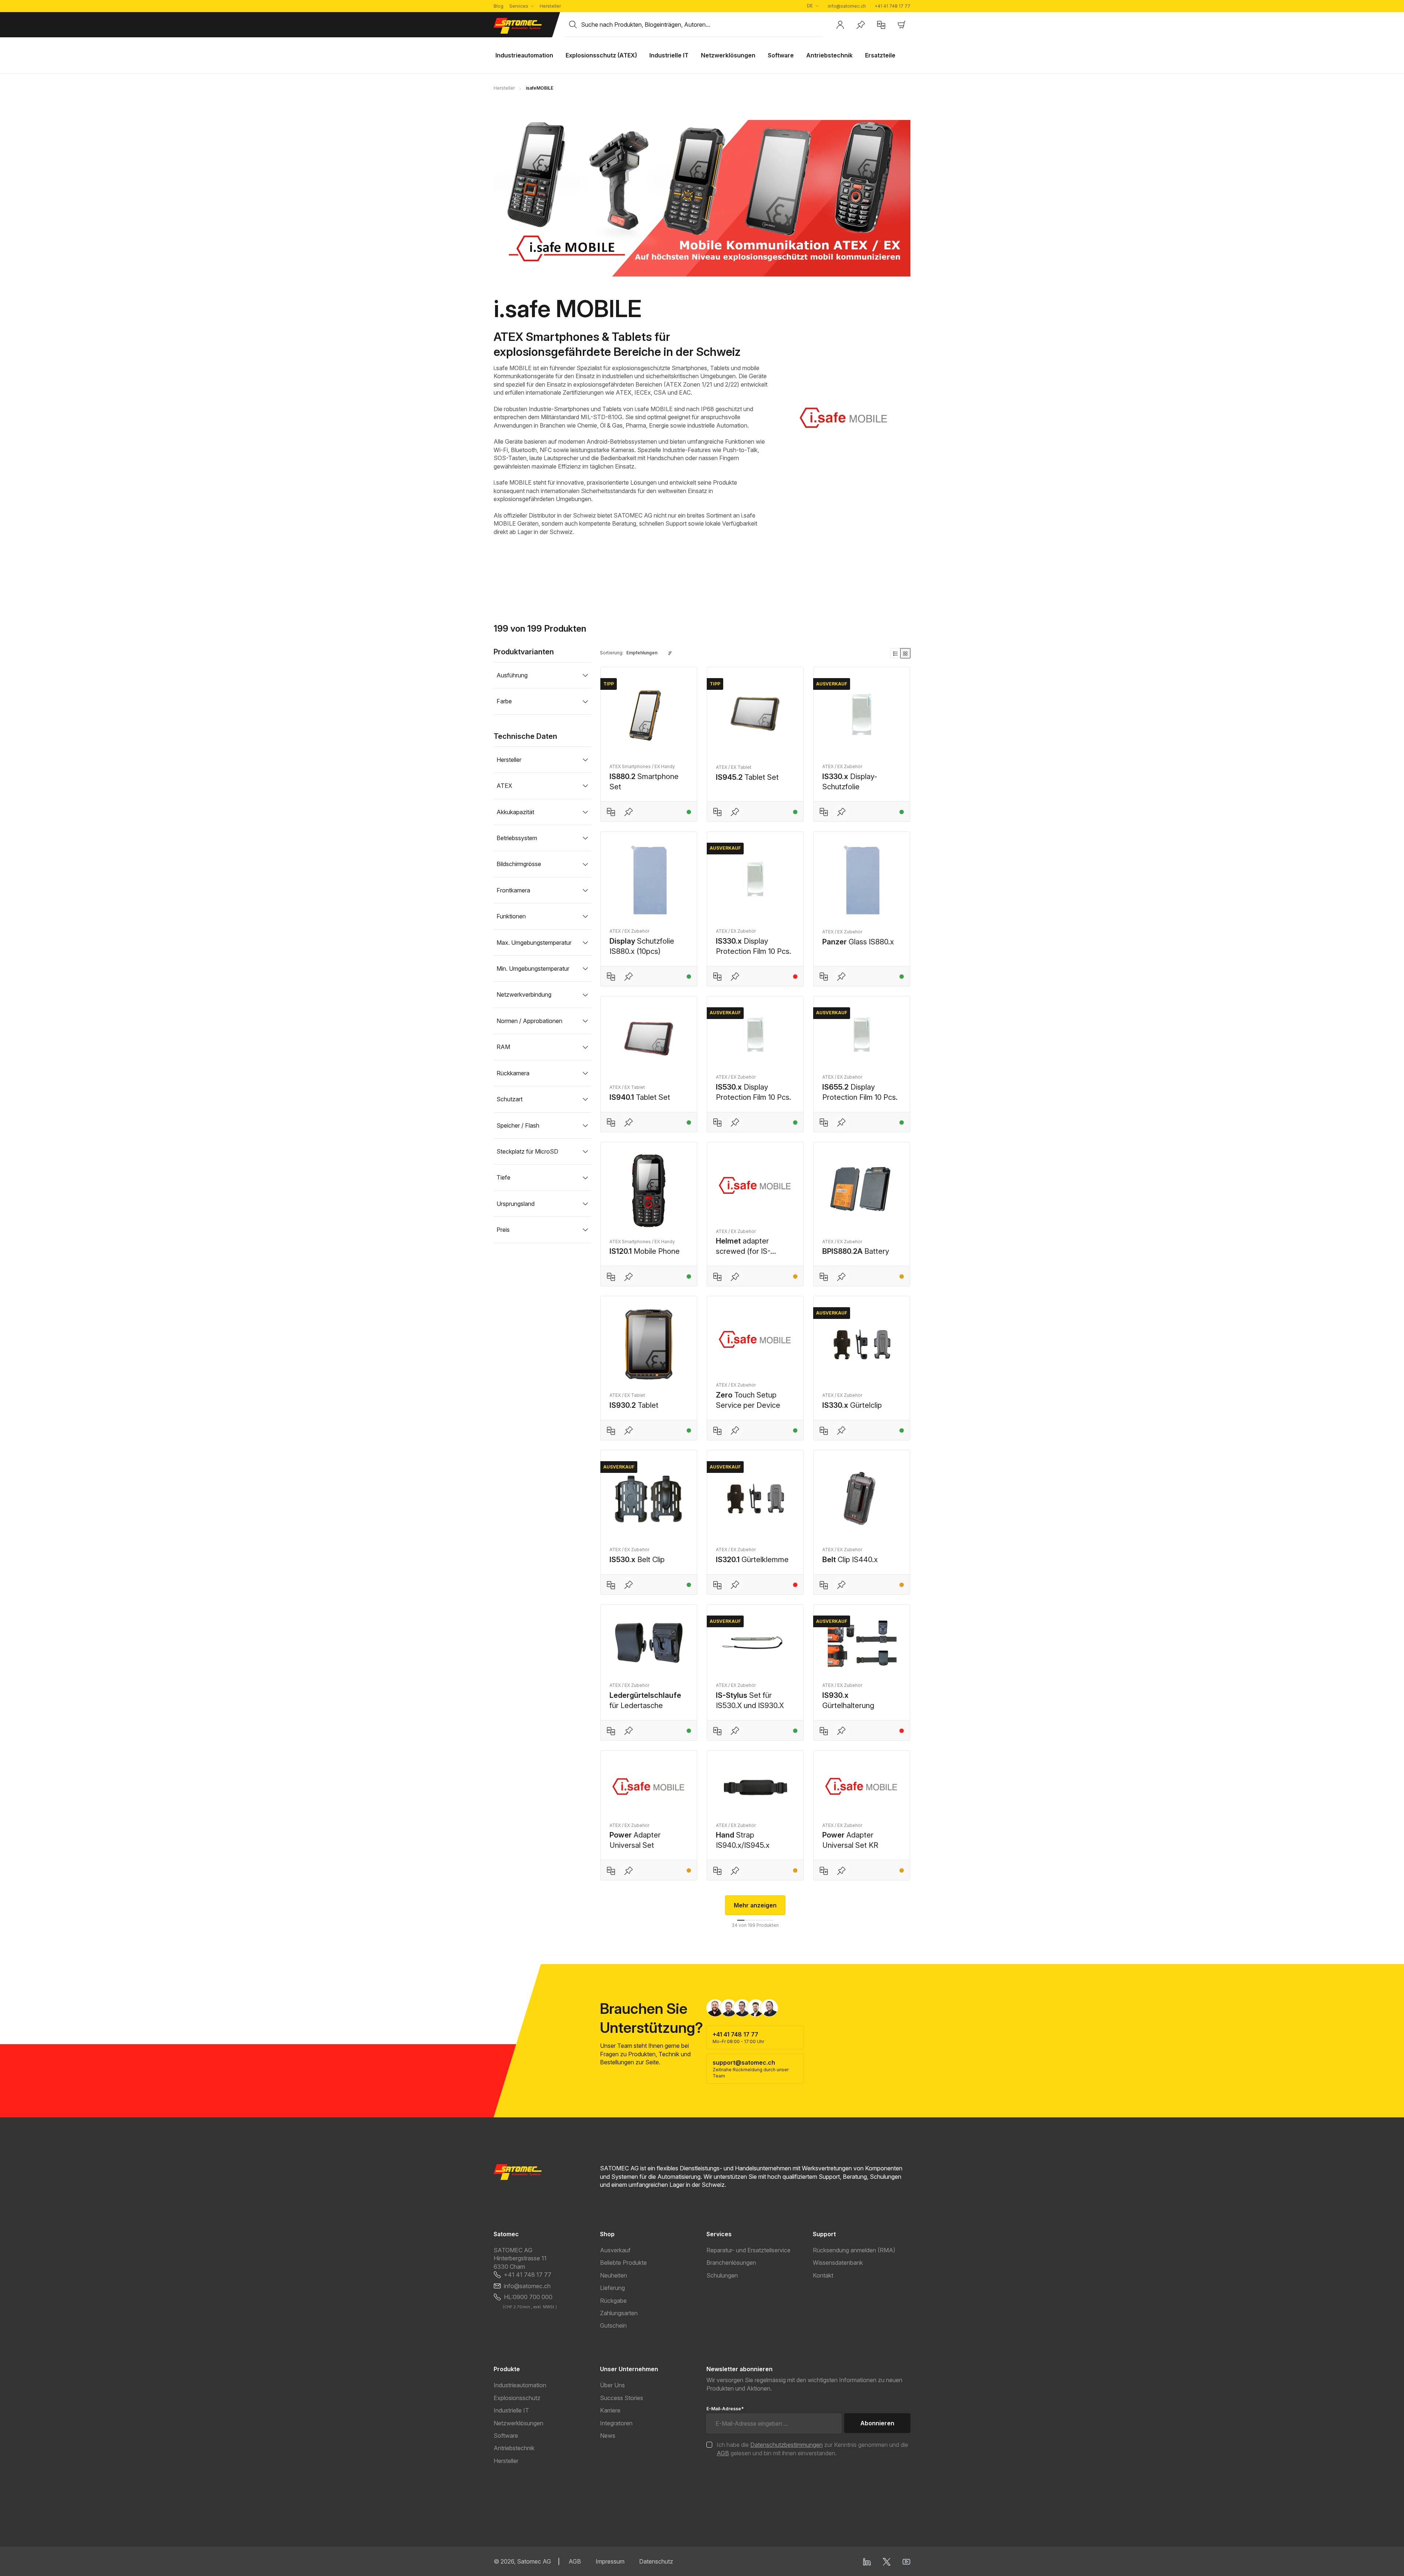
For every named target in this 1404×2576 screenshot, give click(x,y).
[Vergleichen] (611, 812)
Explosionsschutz (517, 2398)
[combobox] (702, 25)
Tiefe (503, 1177)
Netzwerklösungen (518, 2423)
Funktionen (511, 916)
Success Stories (622, 2398)
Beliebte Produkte (623, 2263)
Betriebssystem (517, 838)
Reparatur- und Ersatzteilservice (748, 2250)
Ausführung (512, 675)
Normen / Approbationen (529, 1021)
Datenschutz (656, 2561)
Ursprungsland (516, 1204)
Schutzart (509, 1099)
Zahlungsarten (619, 2313)
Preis (503, 1230)
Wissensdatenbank (838, 2263)
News (608, 2436)
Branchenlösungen (731, 2263)
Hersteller (550, 6)
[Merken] (629, 812)
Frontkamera (513, 890)
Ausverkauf (615, 2250)
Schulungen (722, 2275)
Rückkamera (513, 1073)
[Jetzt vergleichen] (881, 25)
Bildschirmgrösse (519, 864)
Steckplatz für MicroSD (527, 1151)
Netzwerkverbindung (524, 994)
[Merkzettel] (861, 25)
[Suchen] (573, 25)
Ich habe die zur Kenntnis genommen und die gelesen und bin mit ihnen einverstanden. (812, 2449)
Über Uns (612, 2385)
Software (506, 2436)
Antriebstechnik (514, 2448)
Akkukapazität (515, 812)
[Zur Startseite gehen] (525, 26)
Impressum (610, 2561)
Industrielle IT (511, 2410)
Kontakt (823, 2275)
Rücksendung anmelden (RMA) (854, 2250)
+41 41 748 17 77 (892, 6)
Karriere (610, 2410)
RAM (503, 1047)
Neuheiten (614, 2275)
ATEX (504, 786)
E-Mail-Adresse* (725, 2409)
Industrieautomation (520, 2385)
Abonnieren (877, 2423)
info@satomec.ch (847, 6)
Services (519, 6)
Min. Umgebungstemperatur (533, 969)
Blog (499, 6)
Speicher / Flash (518, 1125)
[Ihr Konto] (840, 25)
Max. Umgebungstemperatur (534, 943)
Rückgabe (613, 2301)
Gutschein (613, 2325)
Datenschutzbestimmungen (786, 2445)
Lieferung (612, 2288)
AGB (723, 2453)
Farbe (504, 701)
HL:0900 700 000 (528, 2297)
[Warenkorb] (902, 25)
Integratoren (616, 2423)
